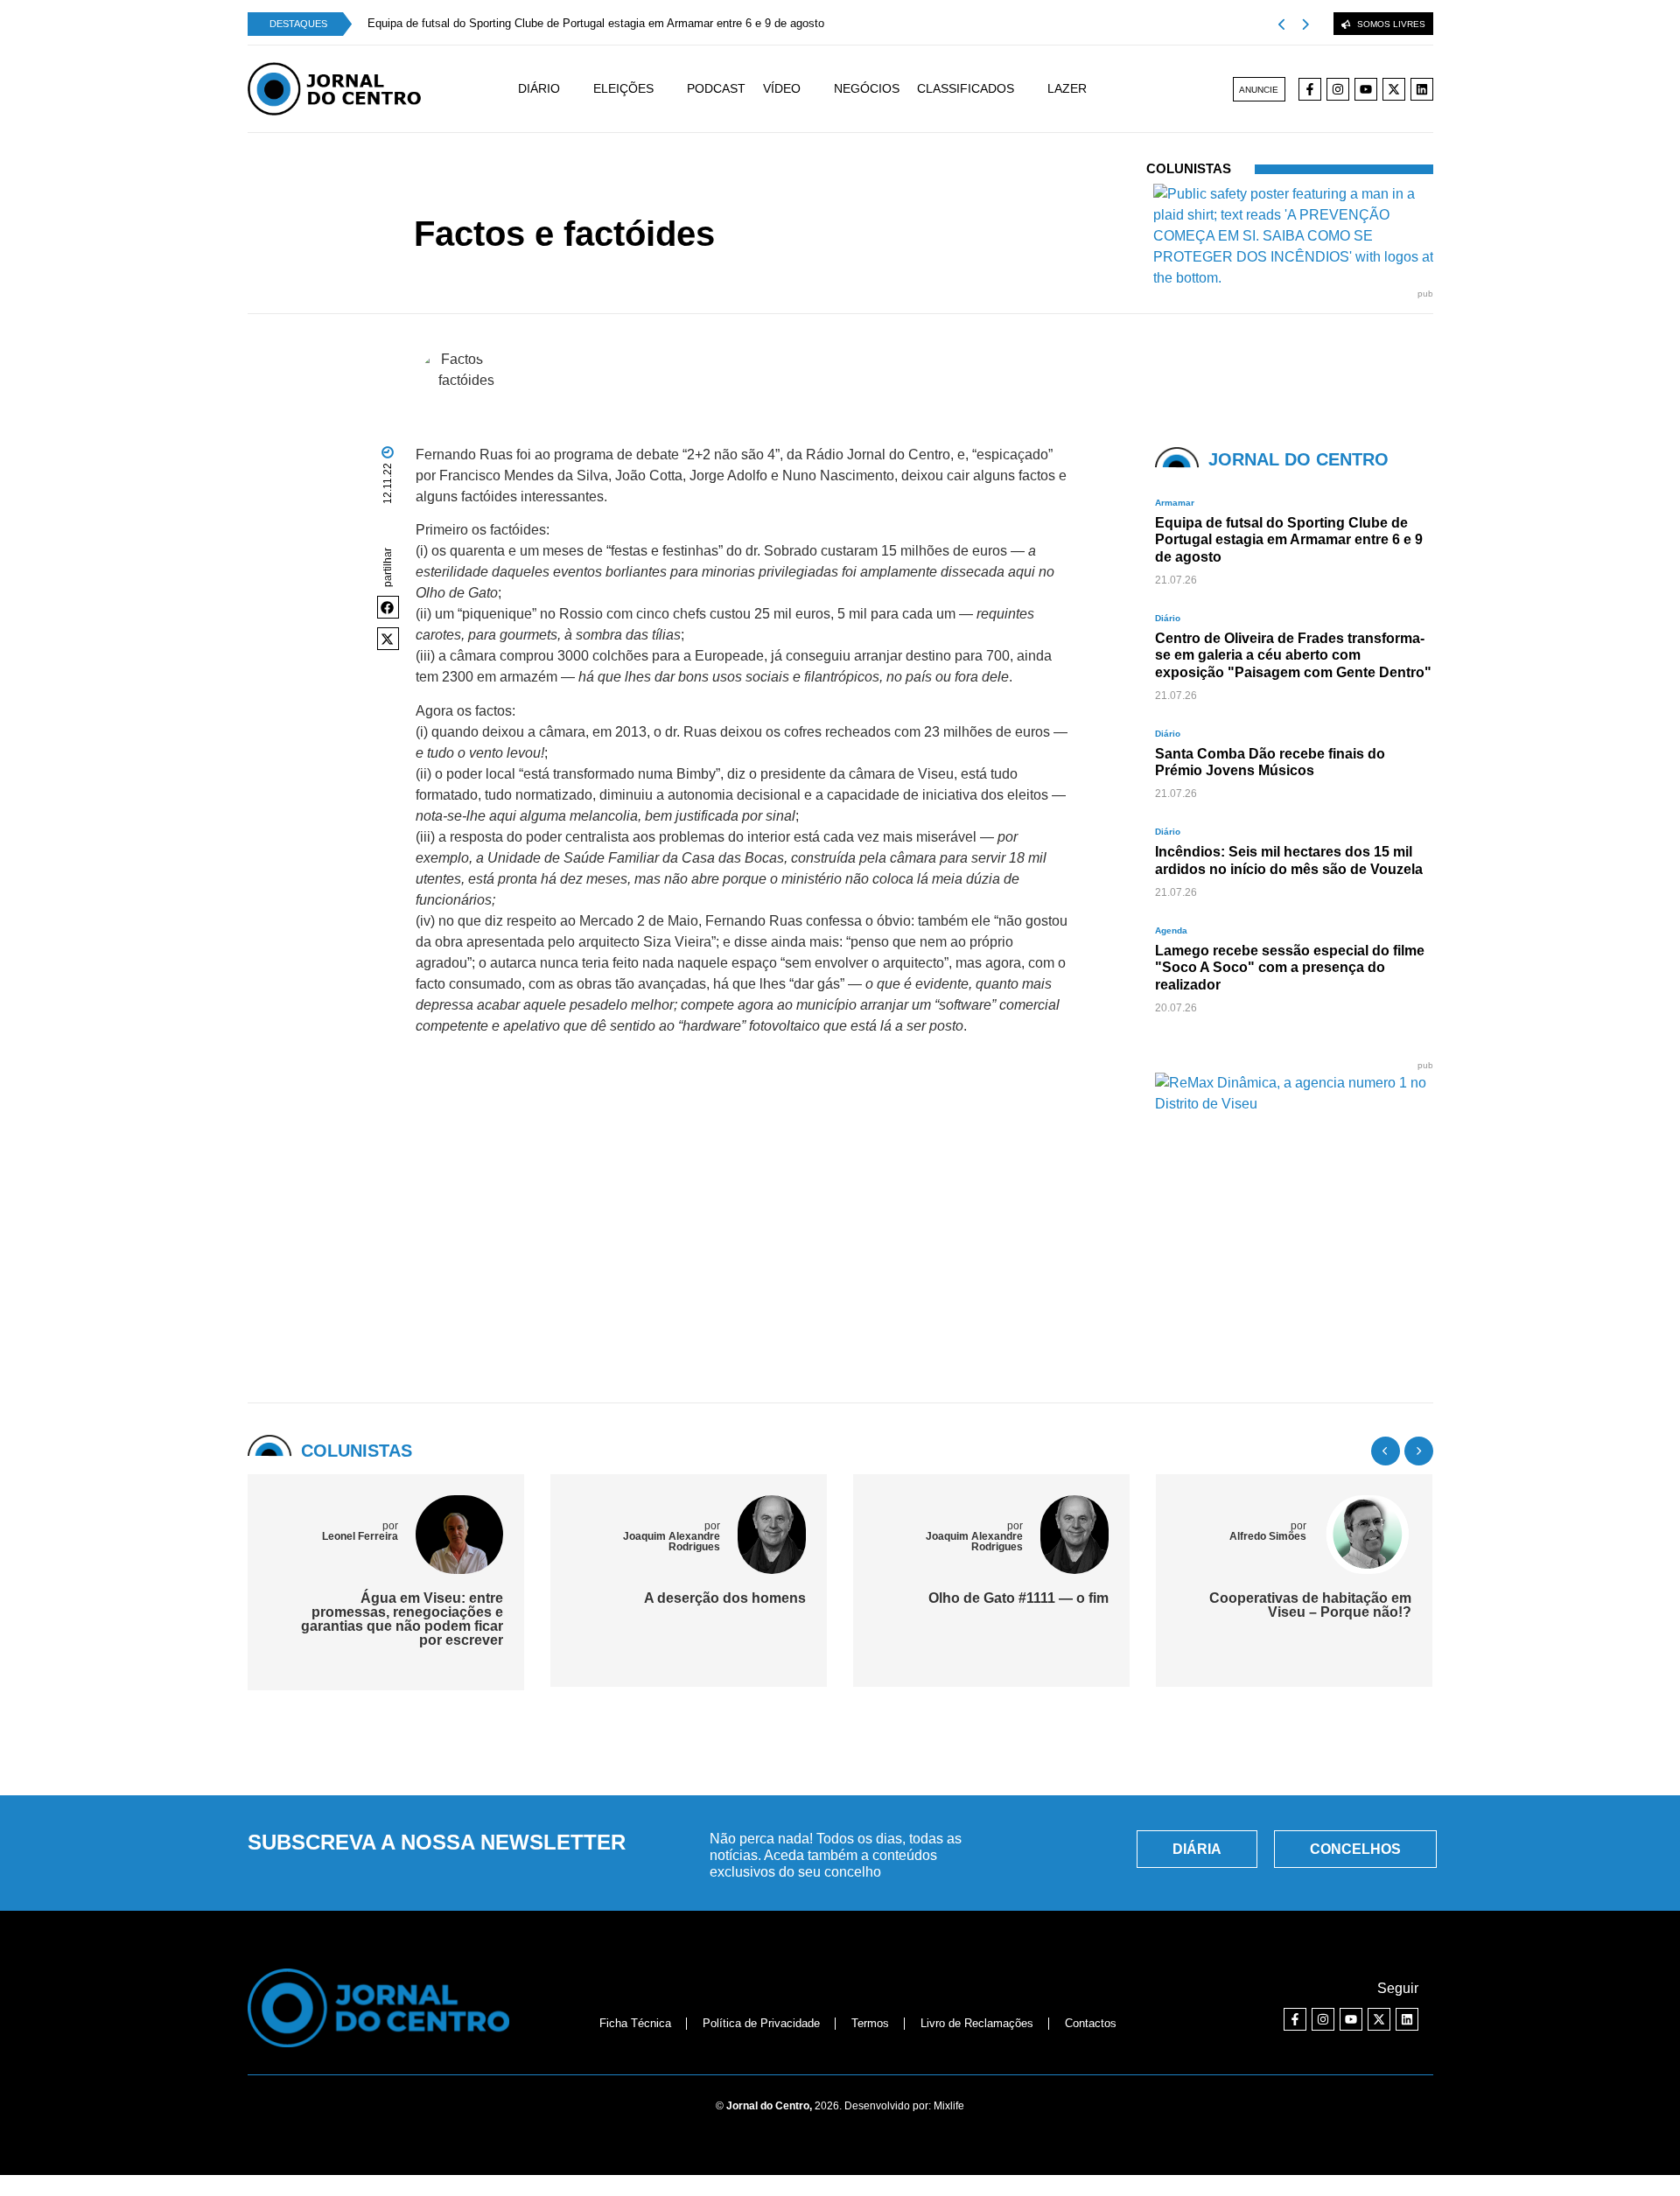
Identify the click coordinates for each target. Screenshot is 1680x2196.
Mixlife (949, 2106)
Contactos (1091, 2023)
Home (626, 202)
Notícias (671, 202)
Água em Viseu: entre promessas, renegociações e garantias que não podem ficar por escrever (364, 1619)
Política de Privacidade (761, 2023)
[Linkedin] (1422, 89)
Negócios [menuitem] (867, 88)
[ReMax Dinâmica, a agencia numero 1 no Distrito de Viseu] (1294, 1104)
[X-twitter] (1394, 89)
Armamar (1175, 503)
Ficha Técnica (635, 2023)
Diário (1168, 618)
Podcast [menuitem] (716, 88)
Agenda (1171, 930)
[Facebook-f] (1310, 89)
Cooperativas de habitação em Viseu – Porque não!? (1273, 1605)
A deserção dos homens (687, 1598)
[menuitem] (556, 89)
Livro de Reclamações (977, 2023)
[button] (388, 607)
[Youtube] (1366, 89)
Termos (870, 2023)
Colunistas (727, 202)
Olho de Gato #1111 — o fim (981, 1598)
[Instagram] (1338, 89)
